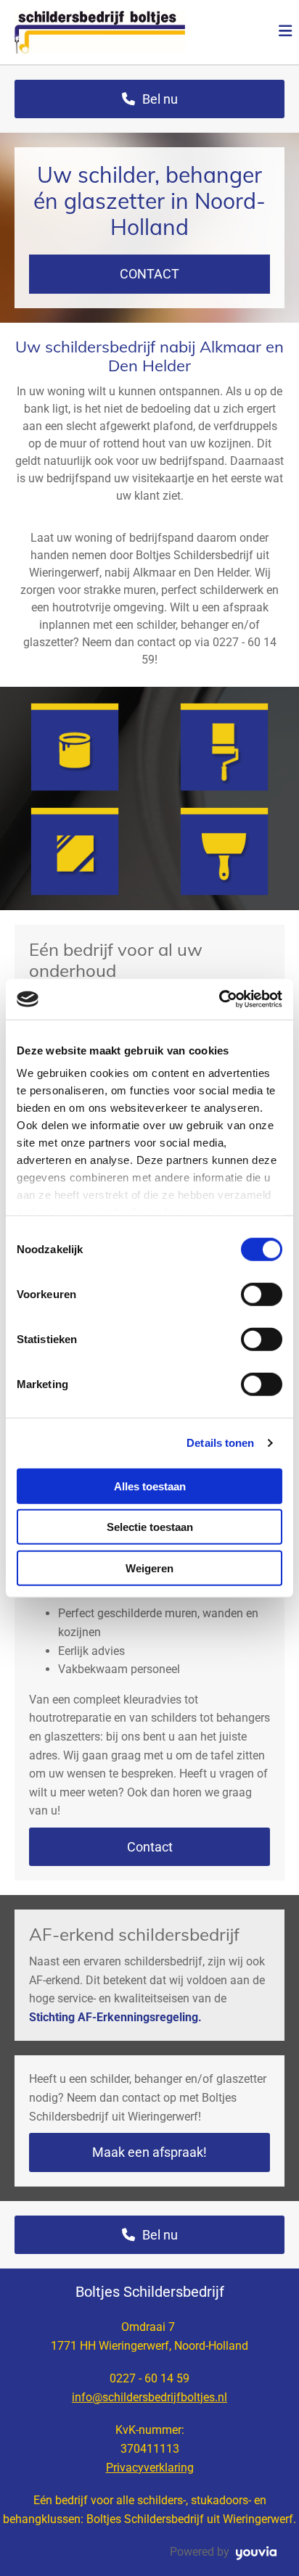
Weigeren (149, 1568)
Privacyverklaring (150, 2468)
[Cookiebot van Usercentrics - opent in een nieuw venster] (219, 999)
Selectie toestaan (150, 1527)
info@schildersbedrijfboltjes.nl (149, 2397)
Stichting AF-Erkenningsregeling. (115, 2017)
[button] (249, 33)
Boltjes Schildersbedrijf (150, 2292)
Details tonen (220, 1443)
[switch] (262, 1294)
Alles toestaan (150, 1486)
